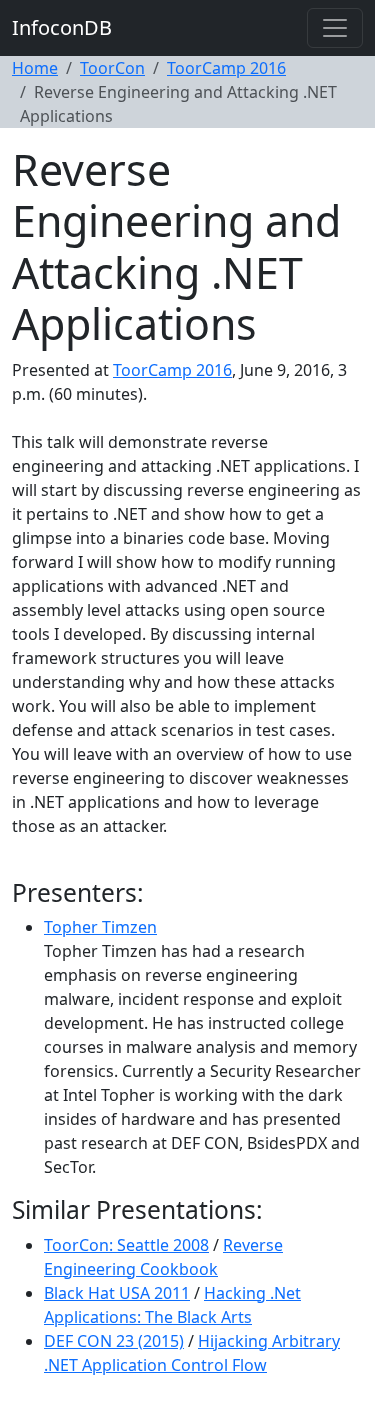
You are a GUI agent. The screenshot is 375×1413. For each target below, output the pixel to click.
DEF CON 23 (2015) (114, 1341)
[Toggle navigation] (335, 28)
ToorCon (112, 68)
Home (35, 68)
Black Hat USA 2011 (117, 1293)
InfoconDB (62, 27)
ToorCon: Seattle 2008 (126, 1245)
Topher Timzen (100, 927)
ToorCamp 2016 (226, 68)
